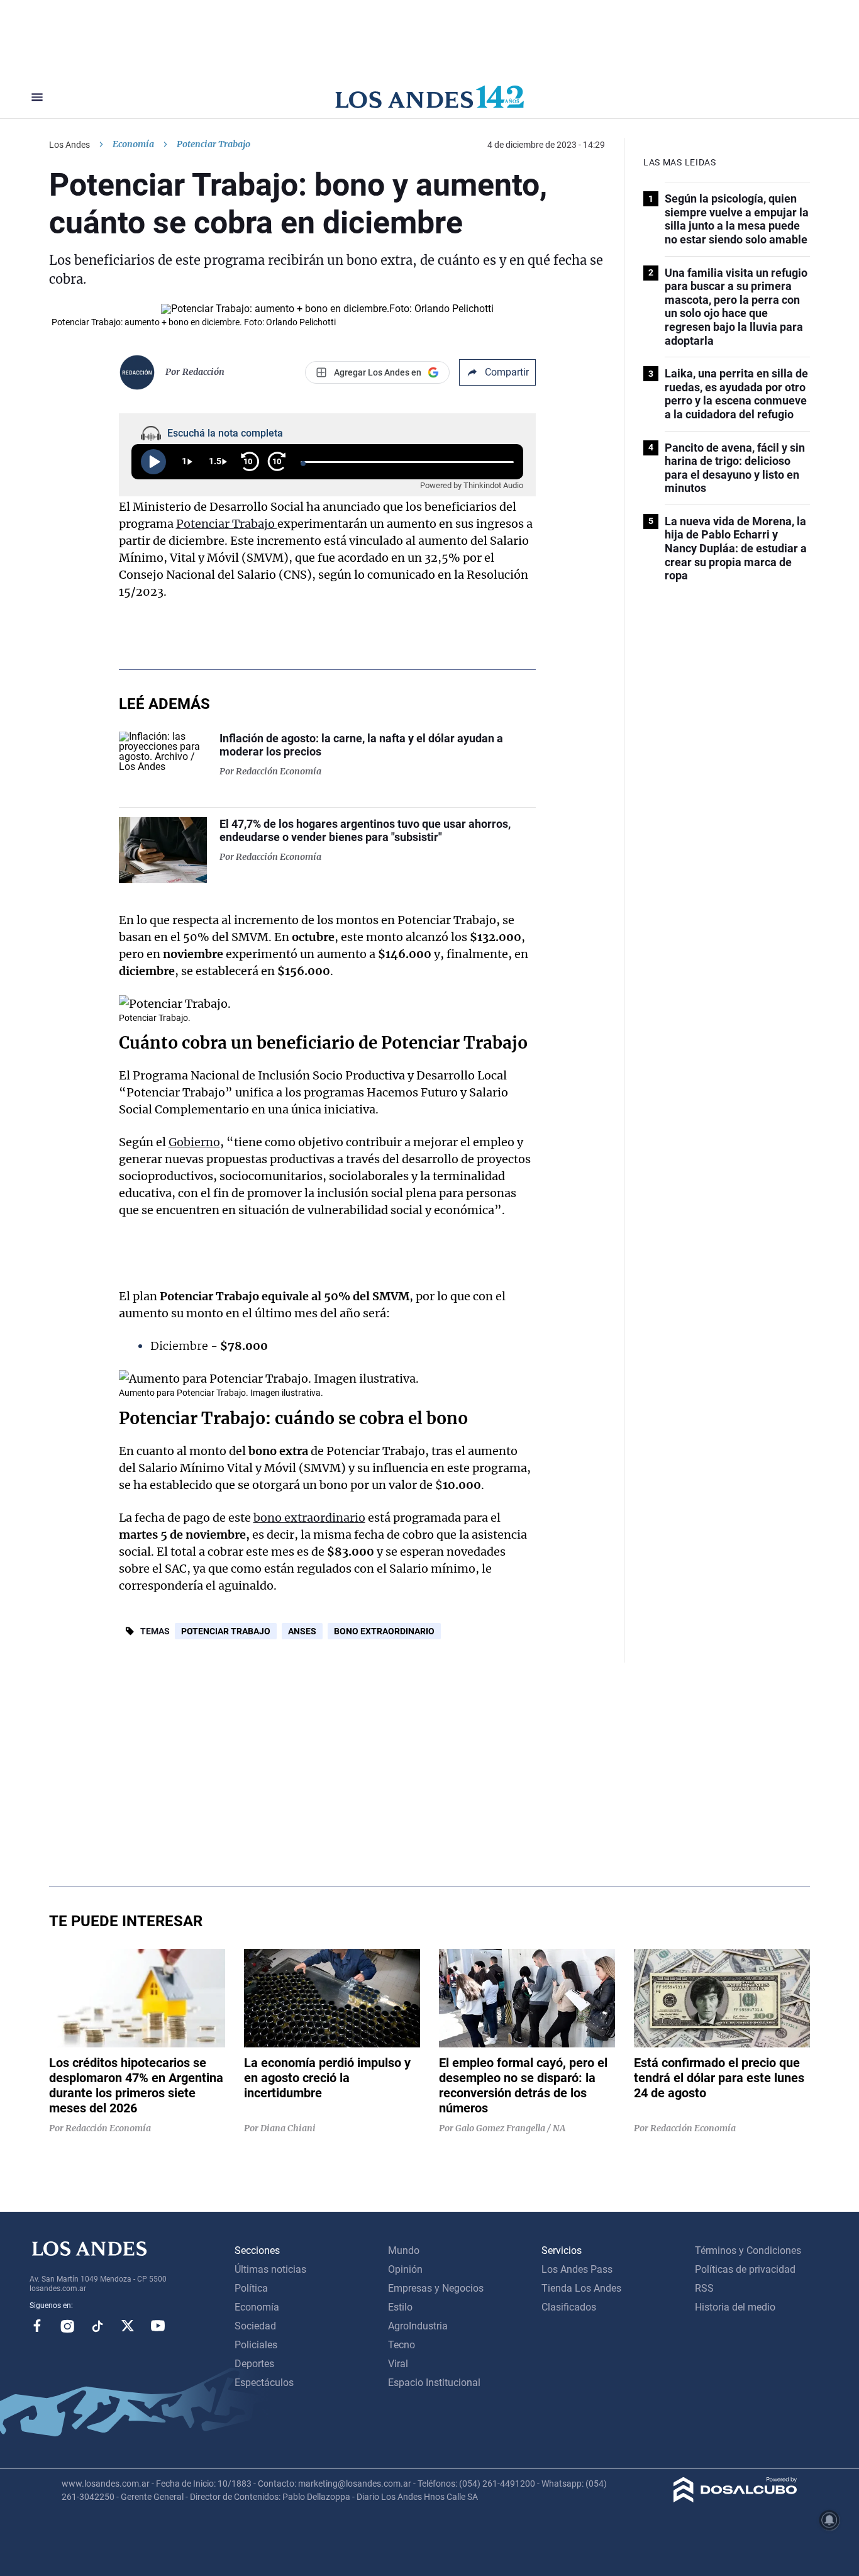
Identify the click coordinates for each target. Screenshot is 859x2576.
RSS (704, 2288)
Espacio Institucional (434, 2383)
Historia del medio (735, 2307)
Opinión (405, 2269)
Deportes (254, 2364)
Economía (133, 144)
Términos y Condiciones (748, 2250)
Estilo (400, 2307)
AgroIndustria (418, 2326)
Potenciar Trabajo (227, 524)
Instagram (67, 2326)
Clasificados (569, 2307)
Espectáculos (264, 2383)
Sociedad (255, 2326)
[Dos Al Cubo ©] (735, 2499)
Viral (398, 2364)
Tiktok (97, 2326)
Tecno (402, 2345)
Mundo (404, 2250)
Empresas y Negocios (436, 2288)
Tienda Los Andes (581, 2288)
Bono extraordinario (384, 1631)
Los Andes (69, 145)
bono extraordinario (309, 1518)
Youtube (158, 2326)
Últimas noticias (270, 2269)
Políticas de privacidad (745, 2269)
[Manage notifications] (829, 2520)
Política (251, 2288)
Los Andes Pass (577, 2269)
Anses (302, 1631)
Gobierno (194, 1142)
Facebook (37, 2326)
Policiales (256, 2345)
